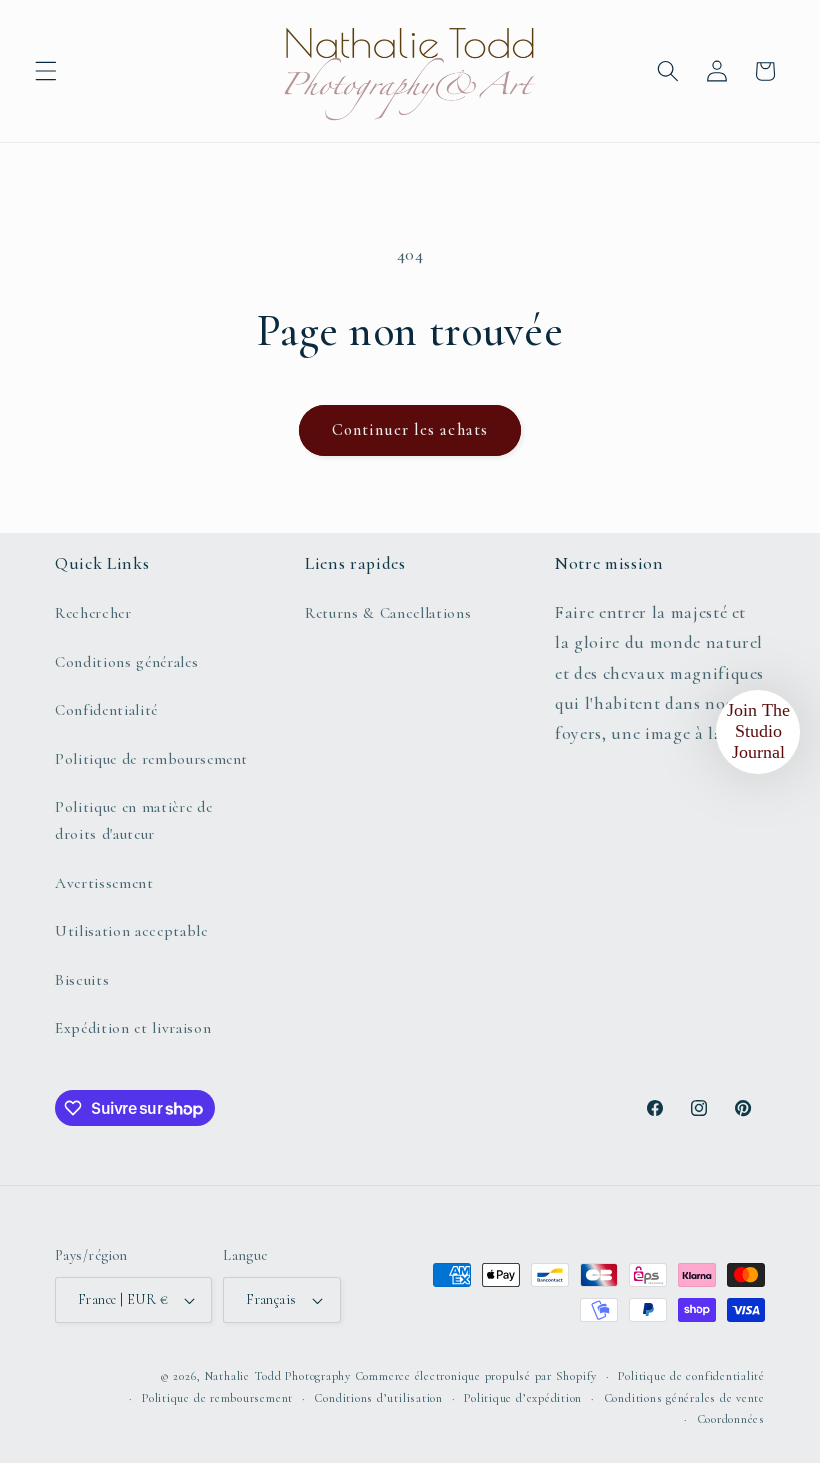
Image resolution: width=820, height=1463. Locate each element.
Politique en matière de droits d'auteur (133, 820)
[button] (46, 71)
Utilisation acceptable (131, 931)
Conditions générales (126, 662)
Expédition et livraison (133, 1028)
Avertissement (104, 883)
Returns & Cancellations (388, 613)
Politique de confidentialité (691, 1376)
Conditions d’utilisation (378, 1398)
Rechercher (93, 613)
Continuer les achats (410, 430)
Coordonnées (731, 1419)
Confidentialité (106, 710)
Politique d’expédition (523, 1398)
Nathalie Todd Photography (278, 1376)
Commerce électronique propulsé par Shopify (476, 1376)
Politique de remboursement (151, 759)
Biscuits (82, 980)
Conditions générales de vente (684, 1398)
